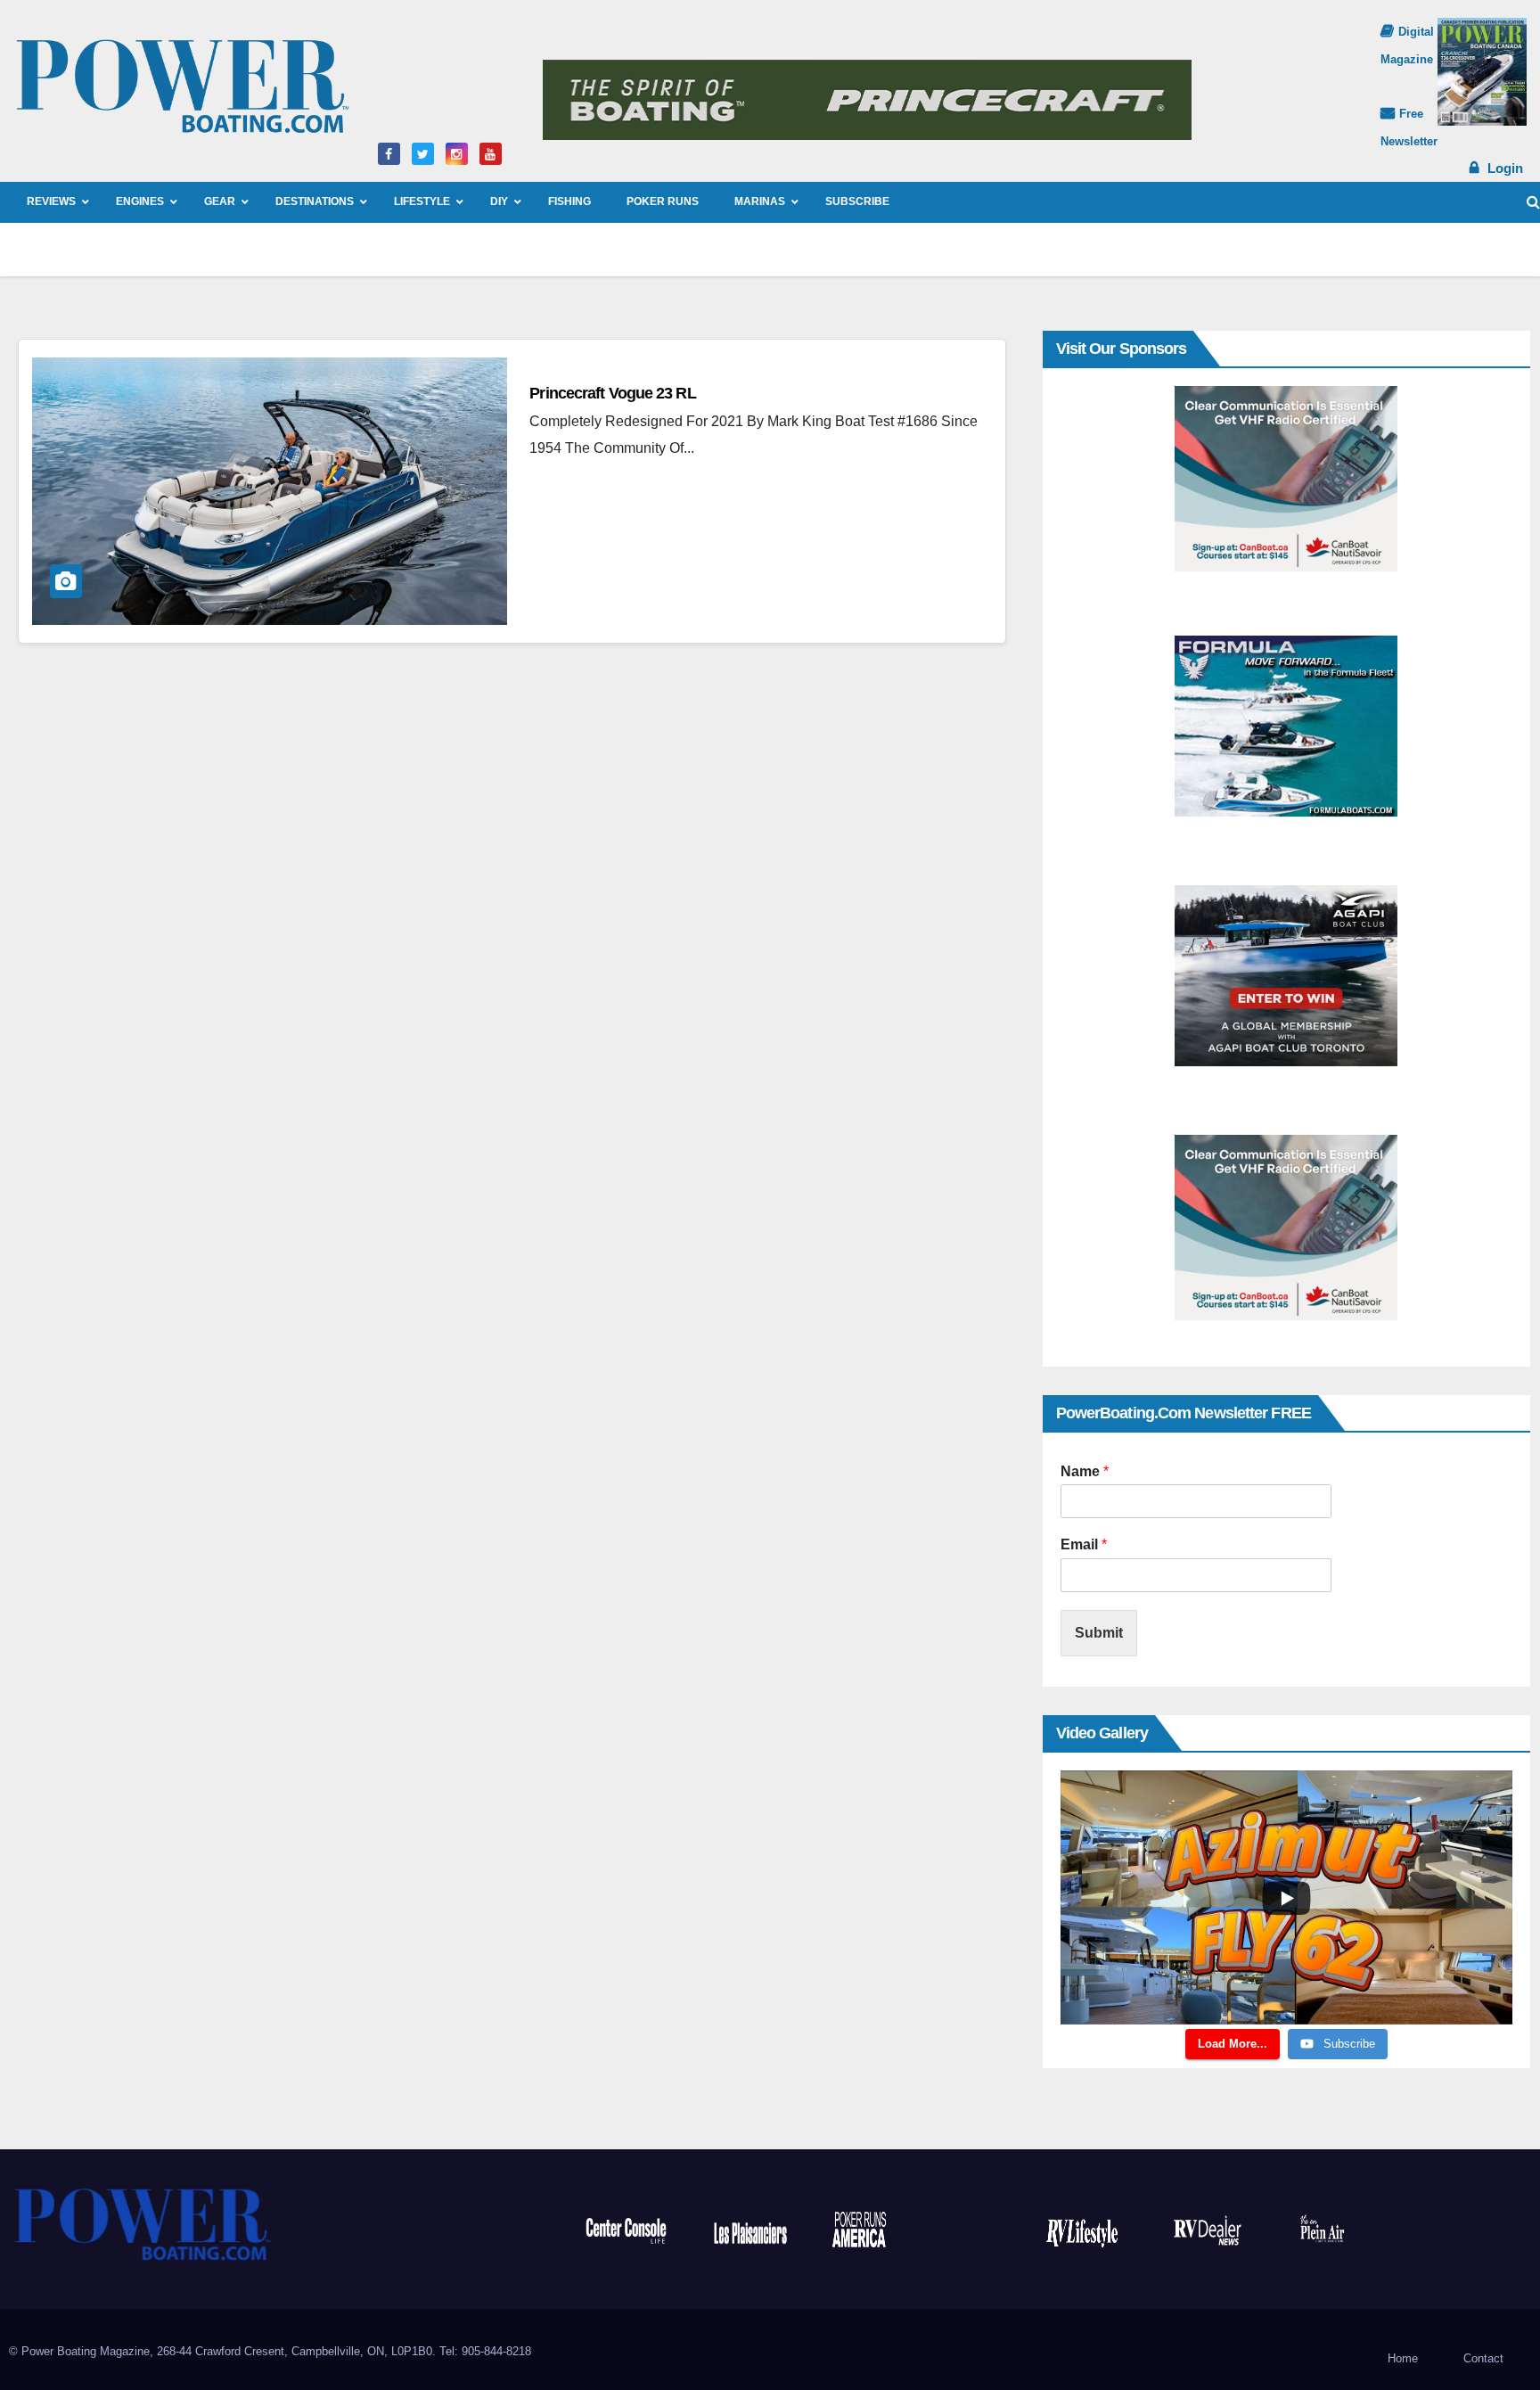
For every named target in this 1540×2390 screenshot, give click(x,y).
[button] (1533, 202)
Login (1505, 168)
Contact (1483, 2358)
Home (1403, 2358)
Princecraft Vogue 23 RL (612, 393)
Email (1084, 1544)
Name (1085, 1471)
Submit (1099, 1633)
